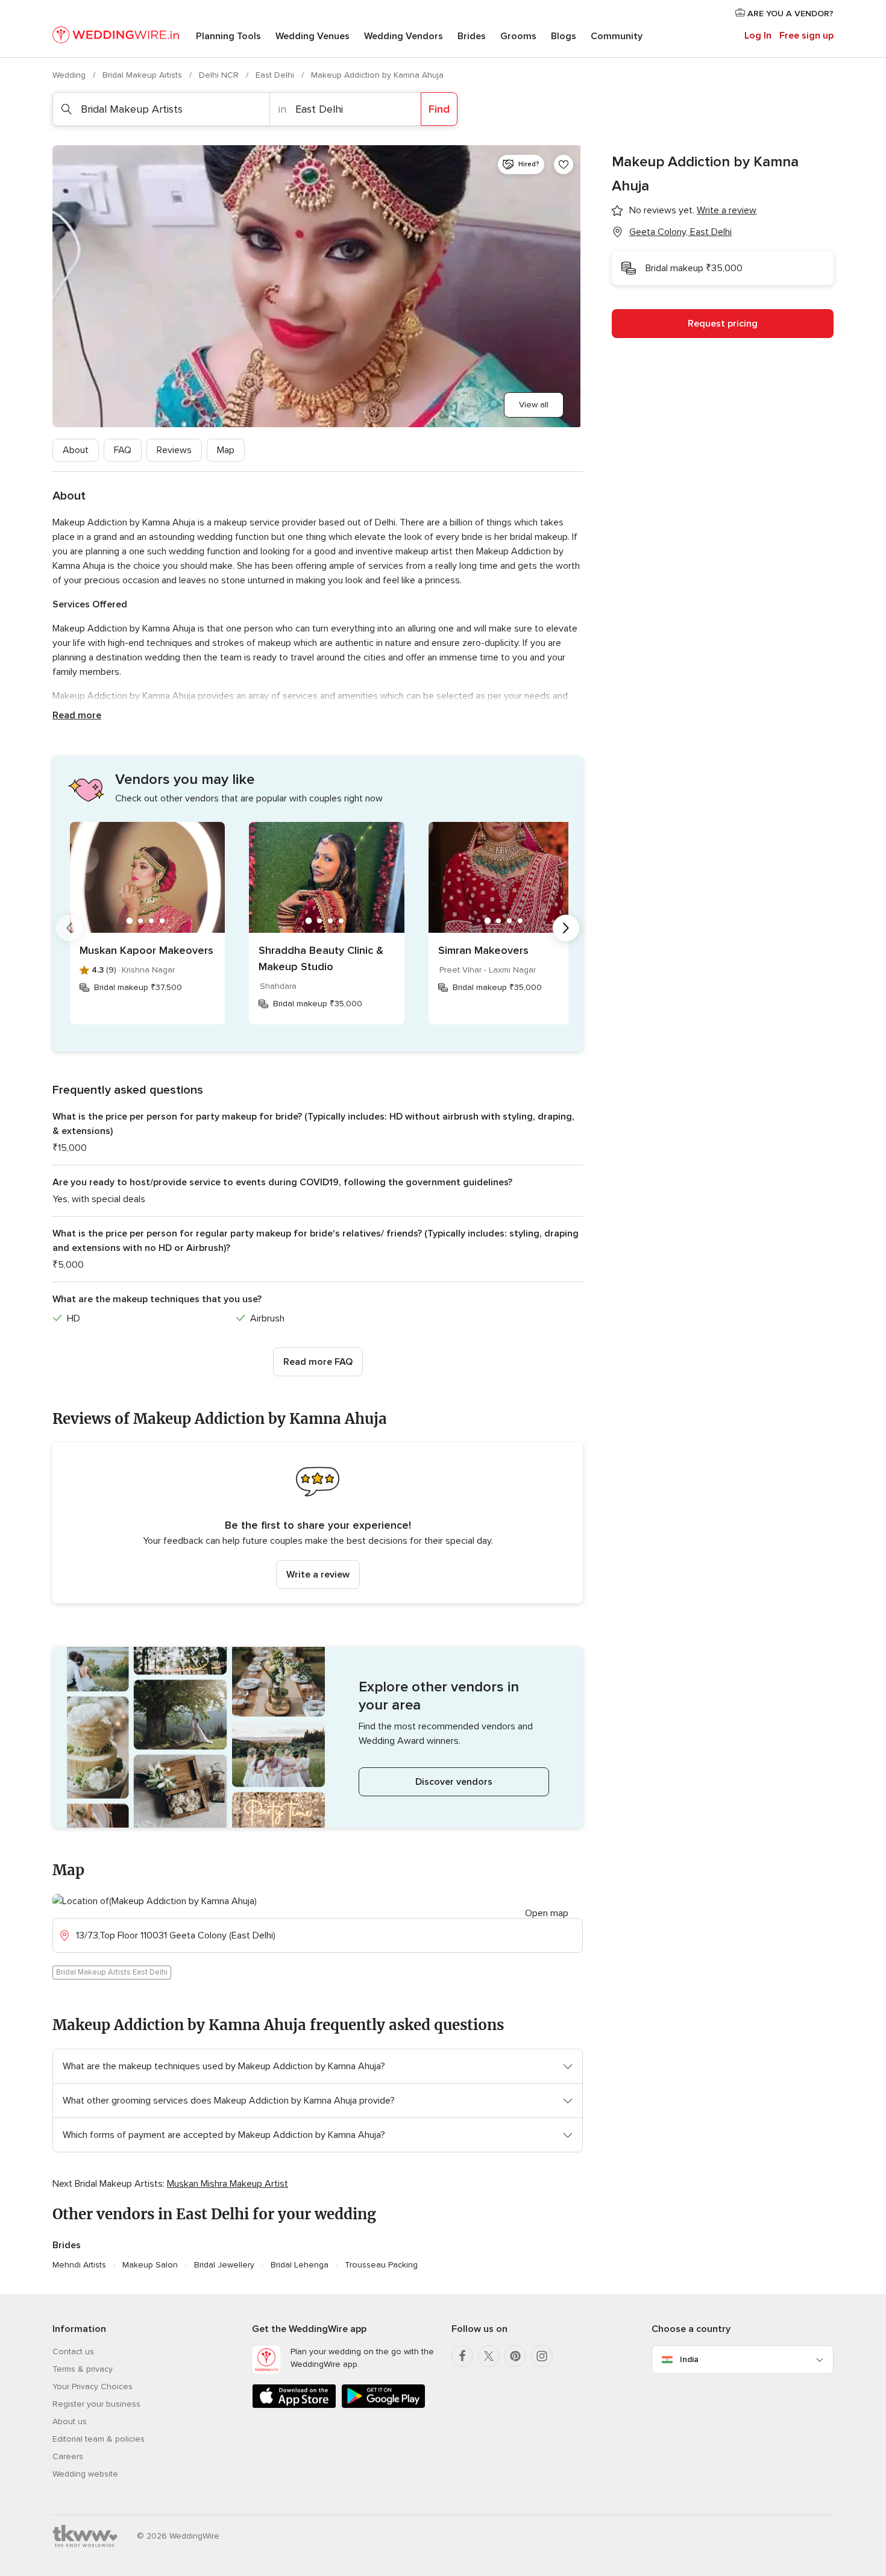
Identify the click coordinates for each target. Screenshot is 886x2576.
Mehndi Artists (79, 2265)
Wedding (70, 75)
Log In (758, 36)
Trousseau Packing (381, 2265)
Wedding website (85, 2474)
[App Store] (294, 2406)
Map (226, 450)
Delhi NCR (220, 75)
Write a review (318, 1575)
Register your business (96, 2404)
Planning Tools (228, 36)
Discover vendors (454, 1782)
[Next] (566, 928)
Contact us (73, 2352)
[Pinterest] (515, 2356)
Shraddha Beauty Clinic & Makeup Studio (321, 958)
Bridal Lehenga (300, 2265)
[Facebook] (462, 2356)
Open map (547, 1913)
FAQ (123, 450)
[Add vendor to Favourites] (564, 165)
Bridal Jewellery (224, 2265)
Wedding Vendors (404, 36)
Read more (77, 715)
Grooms (518, 36)
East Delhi (276, 75)
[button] (318, 1523)
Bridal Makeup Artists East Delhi (112, 1972)
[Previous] (69, 928)
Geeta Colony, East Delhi (680, 232)
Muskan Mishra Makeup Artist (228, 2184)
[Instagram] (542, 2356)
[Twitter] (489, 2356)
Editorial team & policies (99, 2439)
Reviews (174, 450)
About (76, 450)
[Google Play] (383, 2406)
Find (439, 109)
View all (534, 405)
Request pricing (723, 324)
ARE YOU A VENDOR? (789, 14)
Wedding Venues (313, 36)
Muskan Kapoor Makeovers (146, 950)
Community (617, 36)
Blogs (564, 36)
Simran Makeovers (483, 950)
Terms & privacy (83, 2369)
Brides (472, 36)
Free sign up (806, 36)
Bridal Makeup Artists (143, 75)
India (689, 2359)
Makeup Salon (150, 2265)
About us (70, 2421)
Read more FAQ (318, 1362)
